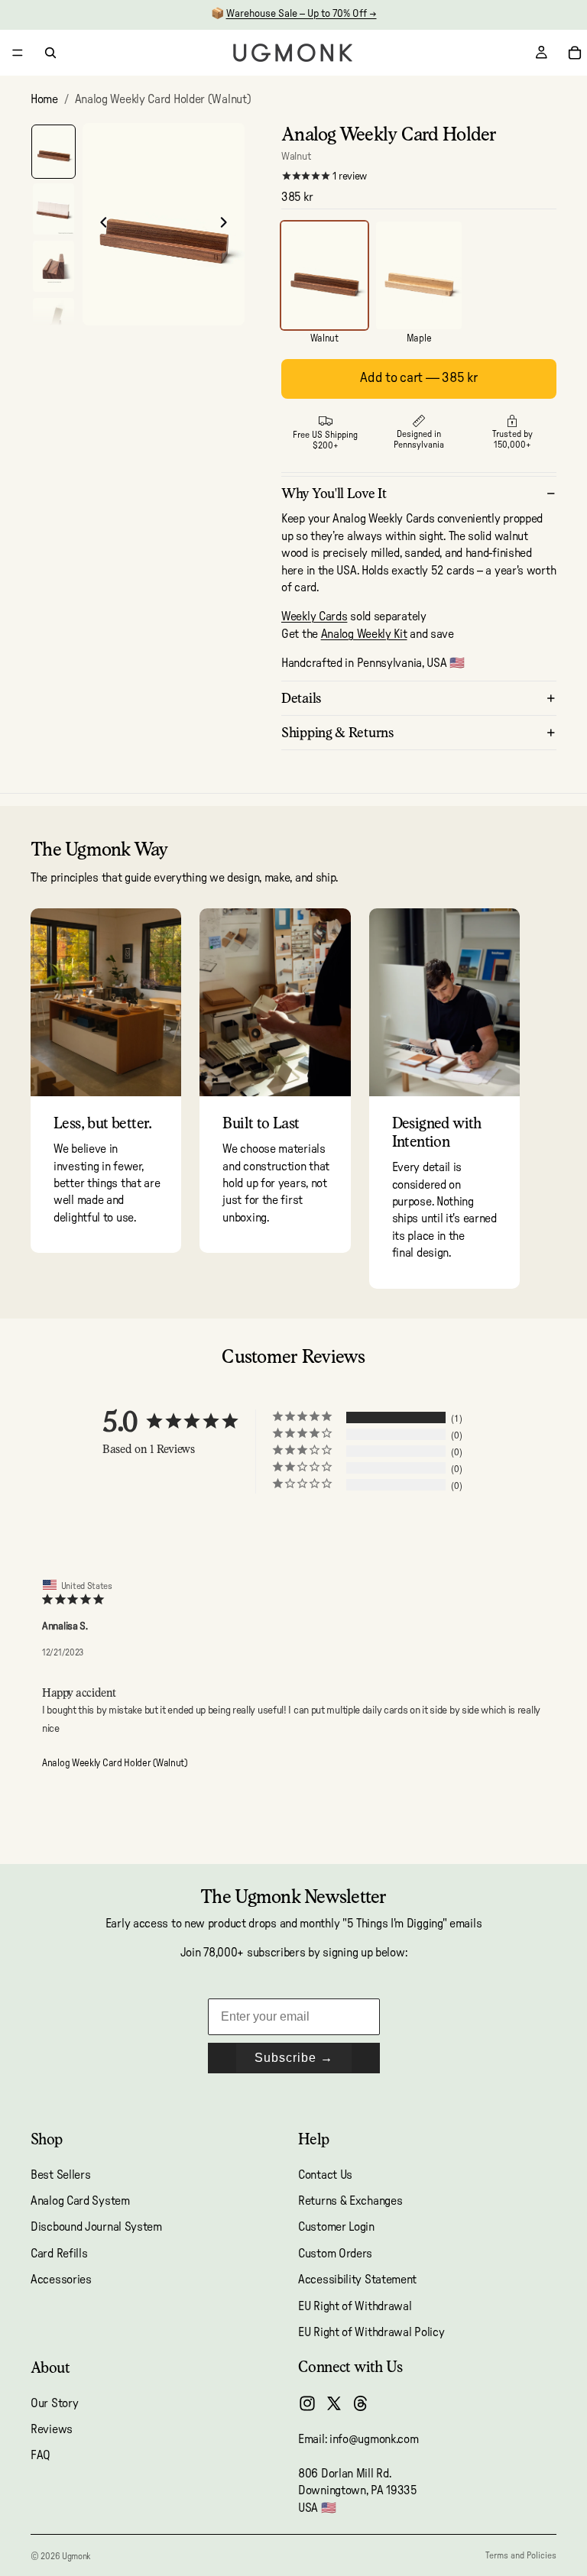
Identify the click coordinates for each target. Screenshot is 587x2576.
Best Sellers (60, 2175)
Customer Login (336, 2228)
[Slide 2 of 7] (54, 209)
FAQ (41, 2456)
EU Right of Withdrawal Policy (371, 2332)
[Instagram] (307, 2404)
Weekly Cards (314, 616)
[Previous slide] (99, 225)
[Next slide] (228, 225)
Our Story (54, 2403)
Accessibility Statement (357, 2280)
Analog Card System (80, 2201)
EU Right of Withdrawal (355, 2306)
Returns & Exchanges (350, 2201)
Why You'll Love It (334, 493)
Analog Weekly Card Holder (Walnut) (115, 1764)
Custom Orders (335, 2254)
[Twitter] (334, 2404)
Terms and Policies (521, 2555)
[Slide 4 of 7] (54, 324)
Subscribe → (294, 2058)
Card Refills (59, 2254)
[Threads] (361, 2404)
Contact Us (325, 2175)
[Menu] (18, 53)
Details (302, 698)
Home (44, 99)
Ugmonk (76, 2556)
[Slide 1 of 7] (54, 152)
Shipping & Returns (338, 732)
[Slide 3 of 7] (54, 266)
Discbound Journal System (96, 2228)
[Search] (50, 53)
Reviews (52, 2429)
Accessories (61, 2280)
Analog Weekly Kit (364, 634)
